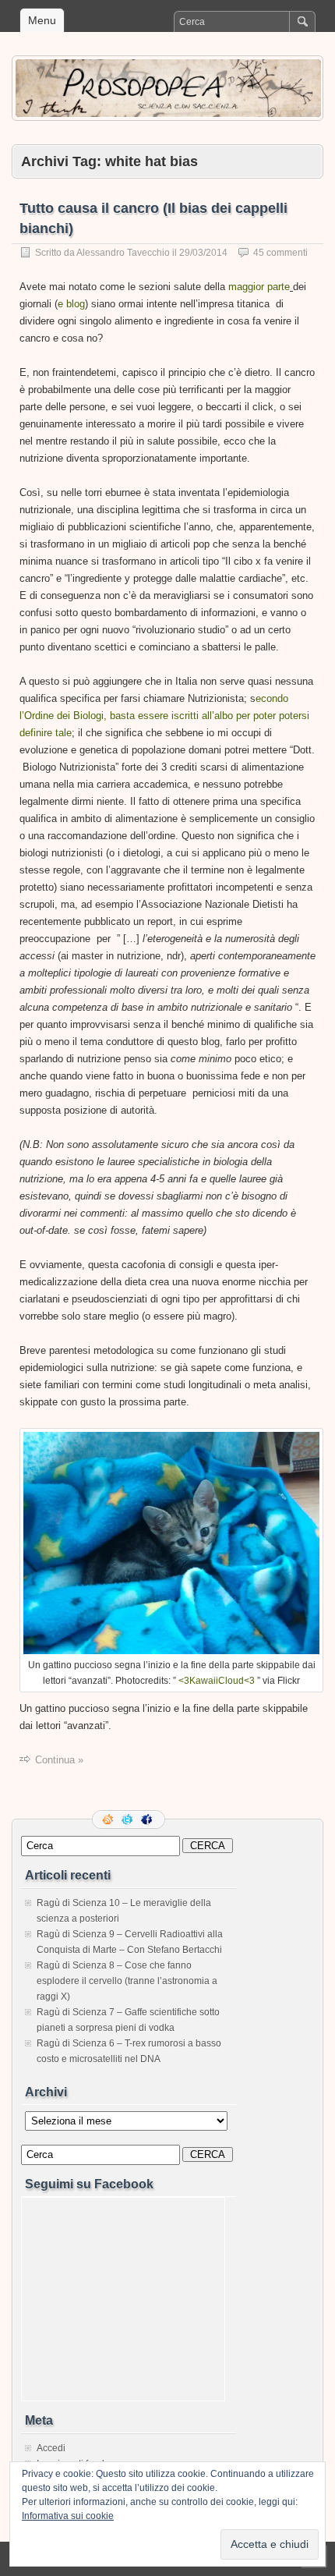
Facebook (148, 1819)
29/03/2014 (203, 253)
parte (279, 287)
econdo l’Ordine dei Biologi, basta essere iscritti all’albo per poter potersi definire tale (164, 716)
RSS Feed (109, 1819)
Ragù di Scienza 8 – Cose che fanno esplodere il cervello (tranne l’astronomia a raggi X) (127, 1981)
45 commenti (280, 253)
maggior (246, 287)
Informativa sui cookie (68, 2516)
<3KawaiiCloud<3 (218, 1681)
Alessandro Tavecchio (123, 253)
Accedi (51, 2448)
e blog (71, 304)
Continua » (59, 1760)
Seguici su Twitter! (129, 1819)
